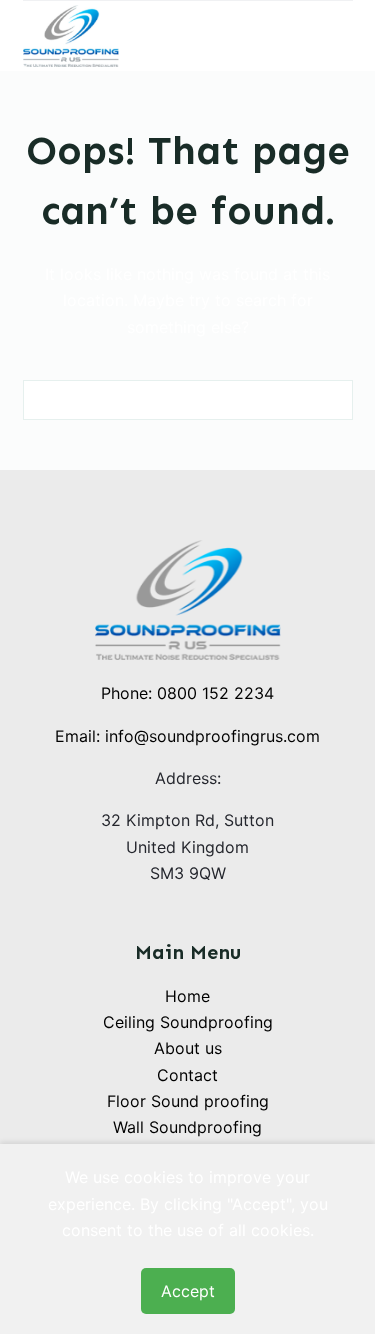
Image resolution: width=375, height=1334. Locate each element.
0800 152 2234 (215, 693)
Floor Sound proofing (188, 1101)
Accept (188, 1291)
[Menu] (344, 36)
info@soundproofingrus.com (212, 736)
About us (188, 1048)
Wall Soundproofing (187, 1127)
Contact (187, 1075)
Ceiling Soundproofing (188, 1022)
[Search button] (333, 400)
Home (187, 996)
